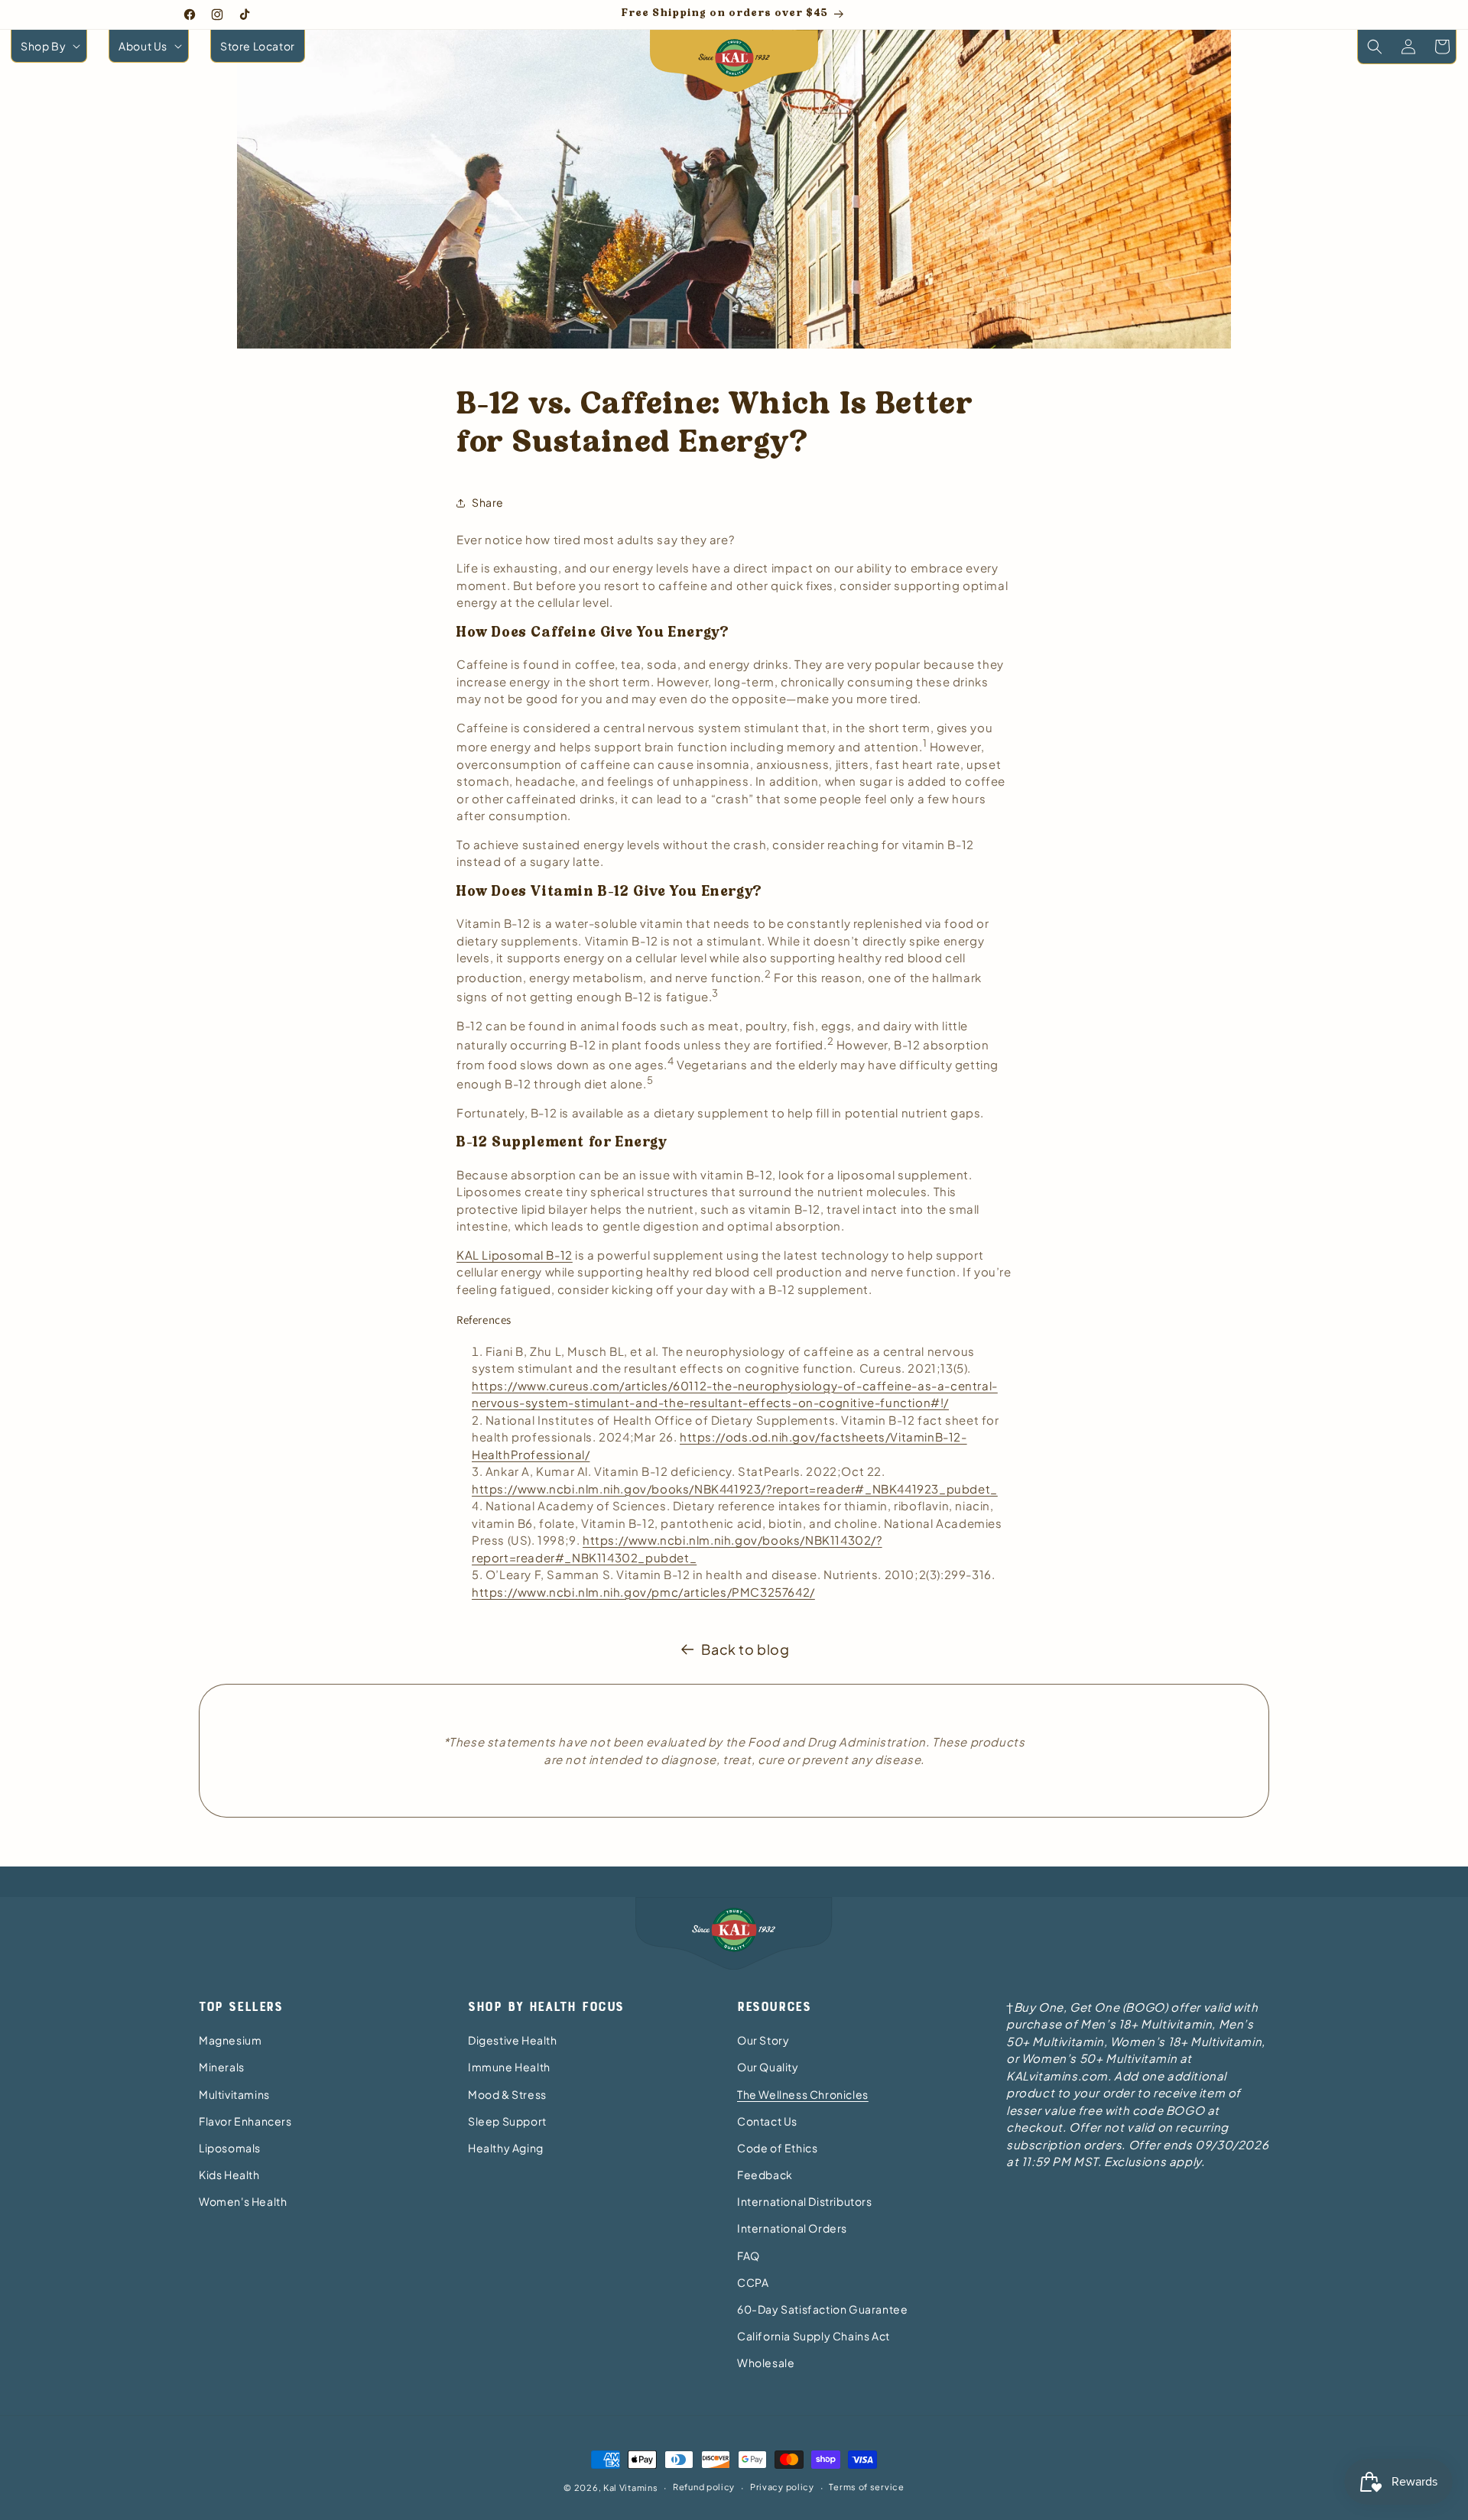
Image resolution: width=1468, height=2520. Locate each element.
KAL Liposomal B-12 (515, 1255)
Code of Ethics (777, 2148)
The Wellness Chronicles (803, 2094)
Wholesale (766, 2363)
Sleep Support (507, 2121)
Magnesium (230, 2040)
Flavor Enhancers (245, 2121)
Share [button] (488, 502)
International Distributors (805, 2201)
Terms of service (866, 2487)
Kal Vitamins (630, 2488)
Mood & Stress (507, 2094)
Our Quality (768, 2067)
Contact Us (767, 2121)
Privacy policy (782, 2487)
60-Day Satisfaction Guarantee (822, 2309)
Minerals (222, 2067)
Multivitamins (234, 2094)
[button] (49, 46)
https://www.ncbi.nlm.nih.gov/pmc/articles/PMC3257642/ (643, 1592)
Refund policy (704, 2487)
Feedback (765, 2175)
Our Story (763, 2040)
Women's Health (243, 2201)
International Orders (792, 2228)
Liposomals (230, 2148)
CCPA (753, 2282)
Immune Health (509, 2067)
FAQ (749, 2256)
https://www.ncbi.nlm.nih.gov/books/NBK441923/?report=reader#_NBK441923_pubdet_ (735, 1489)
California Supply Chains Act (814, 2336)
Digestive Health (513, 2040)
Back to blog (745, 1649)
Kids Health (229, 2175)
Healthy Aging (506, 2148)
